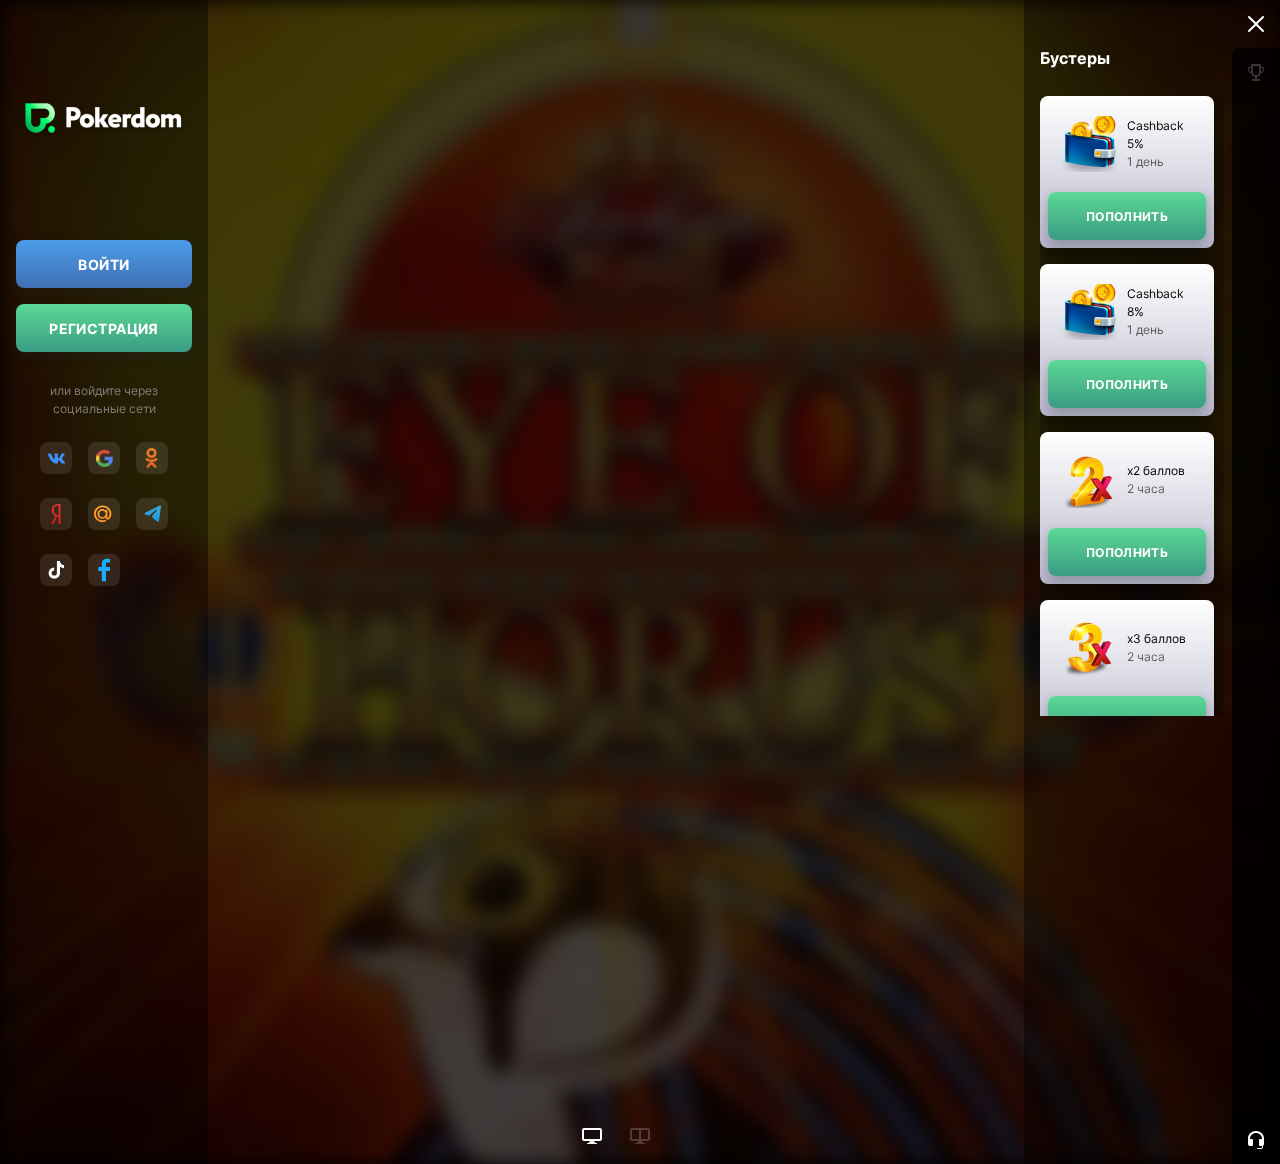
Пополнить (1127, 216)
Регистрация (104, 328)
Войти (103, 264)
